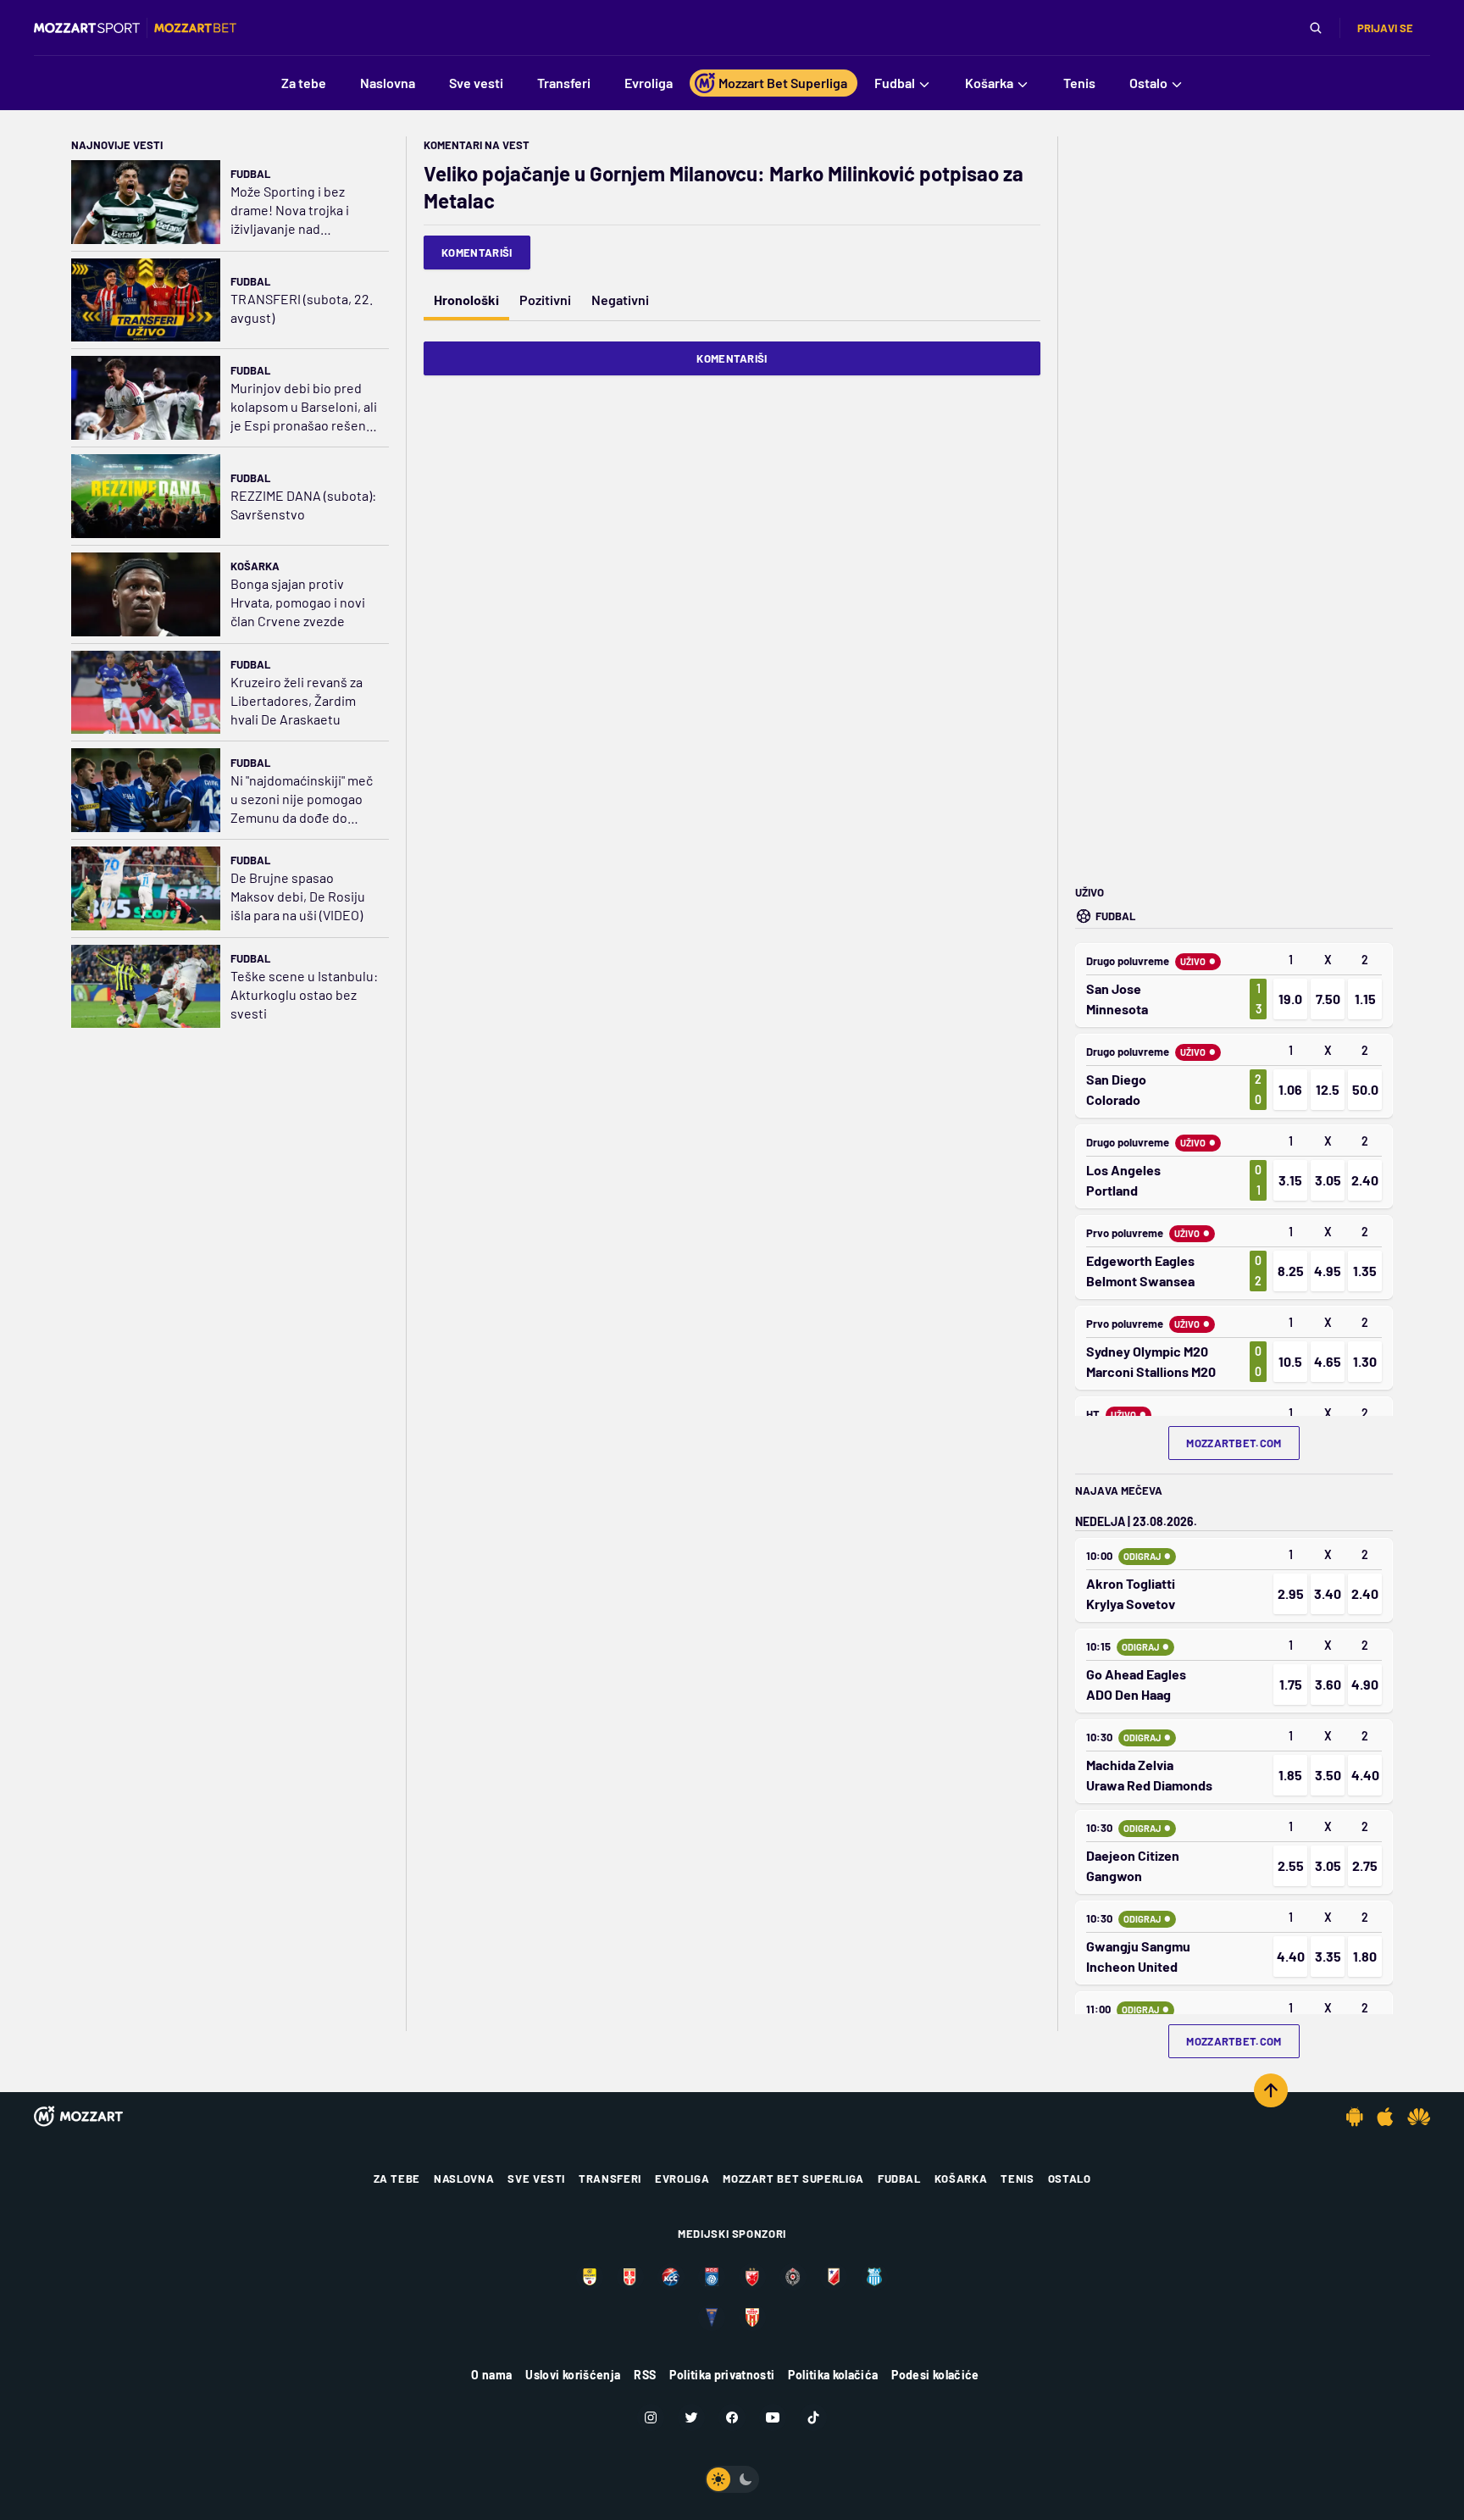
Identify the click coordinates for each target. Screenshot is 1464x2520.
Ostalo (1070, 2179)
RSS (645, 2375)
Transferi (610, 2179)
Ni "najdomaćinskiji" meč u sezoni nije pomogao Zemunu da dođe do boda (302, 799)
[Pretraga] (1316, 28)
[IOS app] (1385, 2117)
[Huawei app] (1419, 2117)
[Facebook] (732, 2417)
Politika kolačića (833, 2375)
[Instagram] (651, 2417)
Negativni (620, 300)
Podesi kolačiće (935, 2375)
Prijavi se (1385, 28)
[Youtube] (773, 2417)
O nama (491, 2375)
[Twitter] (691, 2417)
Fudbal (250, 174)
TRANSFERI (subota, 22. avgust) (302, 308)
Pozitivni (545, 300)
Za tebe (397, 2179)
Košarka (255, 566)
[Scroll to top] (1271, 2090)
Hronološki (466, 300)
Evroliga (682, 2179)
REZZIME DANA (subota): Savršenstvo (303, 505)
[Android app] (1355, 2117)
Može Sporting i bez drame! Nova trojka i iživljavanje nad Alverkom (290, 211)
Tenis (1017, 2179)
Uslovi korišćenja (573, 2375)
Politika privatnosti (722, 2375)
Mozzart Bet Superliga (793, 2179)
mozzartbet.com (1234, 1443)
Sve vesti (536, 2179)
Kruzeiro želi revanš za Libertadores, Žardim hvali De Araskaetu (297, 700)
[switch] (732, 2479)
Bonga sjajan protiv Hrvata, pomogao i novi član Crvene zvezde (298, 602)
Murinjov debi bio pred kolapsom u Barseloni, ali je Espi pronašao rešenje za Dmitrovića (304, 407)
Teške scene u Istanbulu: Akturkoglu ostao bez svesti (304, 994)
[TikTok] (813, 2417)
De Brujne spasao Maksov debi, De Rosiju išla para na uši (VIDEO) (298, 896)
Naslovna (464, 2179)
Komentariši (477, 253)
